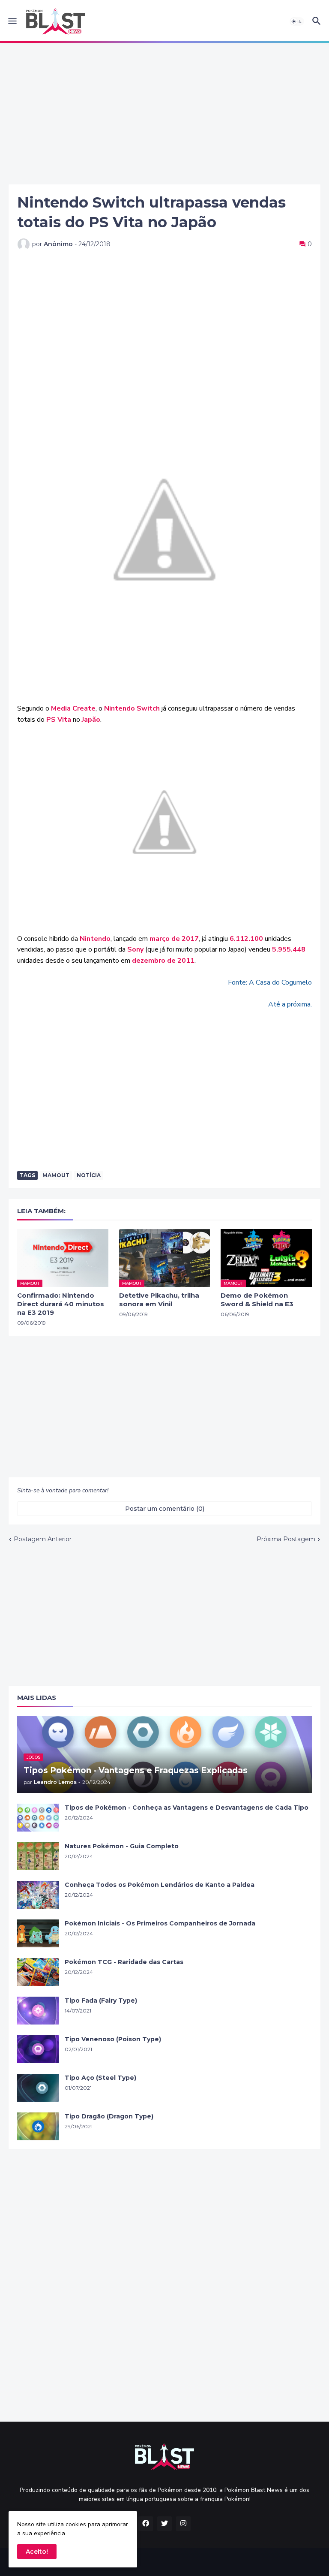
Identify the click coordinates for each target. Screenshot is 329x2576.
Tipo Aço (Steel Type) (100, 2078)
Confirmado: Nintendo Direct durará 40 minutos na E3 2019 (61, 1304)
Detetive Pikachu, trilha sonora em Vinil (159, 1300)
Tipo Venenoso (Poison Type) (113, 2039)
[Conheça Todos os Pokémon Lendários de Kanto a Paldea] (38, 1895)
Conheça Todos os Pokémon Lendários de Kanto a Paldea (160, 1885)
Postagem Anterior (43, 1539)
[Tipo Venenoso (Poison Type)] (38, 2049)
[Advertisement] (164, 114)
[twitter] (164, 2524)
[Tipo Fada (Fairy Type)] (38, 2011)
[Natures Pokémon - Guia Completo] (38, 1856)
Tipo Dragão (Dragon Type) (109, 2116)
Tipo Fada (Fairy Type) (101, 2001)
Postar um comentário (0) (165, 1509)
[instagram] (183, 2524)
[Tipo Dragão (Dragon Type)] (38, 2126)
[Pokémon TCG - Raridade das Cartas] (38, 1972)
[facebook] (146, 2524)
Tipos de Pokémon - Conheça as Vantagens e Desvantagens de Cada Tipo (187, 1808)
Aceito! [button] (37, 2552)
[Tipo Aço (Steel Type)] (38, 2088)
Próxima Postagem (286, 1539)
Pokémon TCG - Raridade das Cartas (124, 1962)
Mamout (56, 1175)
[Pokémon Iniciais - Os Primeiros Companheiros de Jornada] (38, 1933)
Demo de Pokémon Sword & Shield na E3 (257, 1300)
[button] (12, 21)
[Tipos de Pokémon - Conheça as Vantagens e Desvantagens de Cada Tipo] (38, 1818)
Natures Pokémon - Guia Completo (122, 1846)
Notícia (89, 1175)
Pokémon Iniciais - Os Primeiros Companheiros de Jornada (160, 1923)
